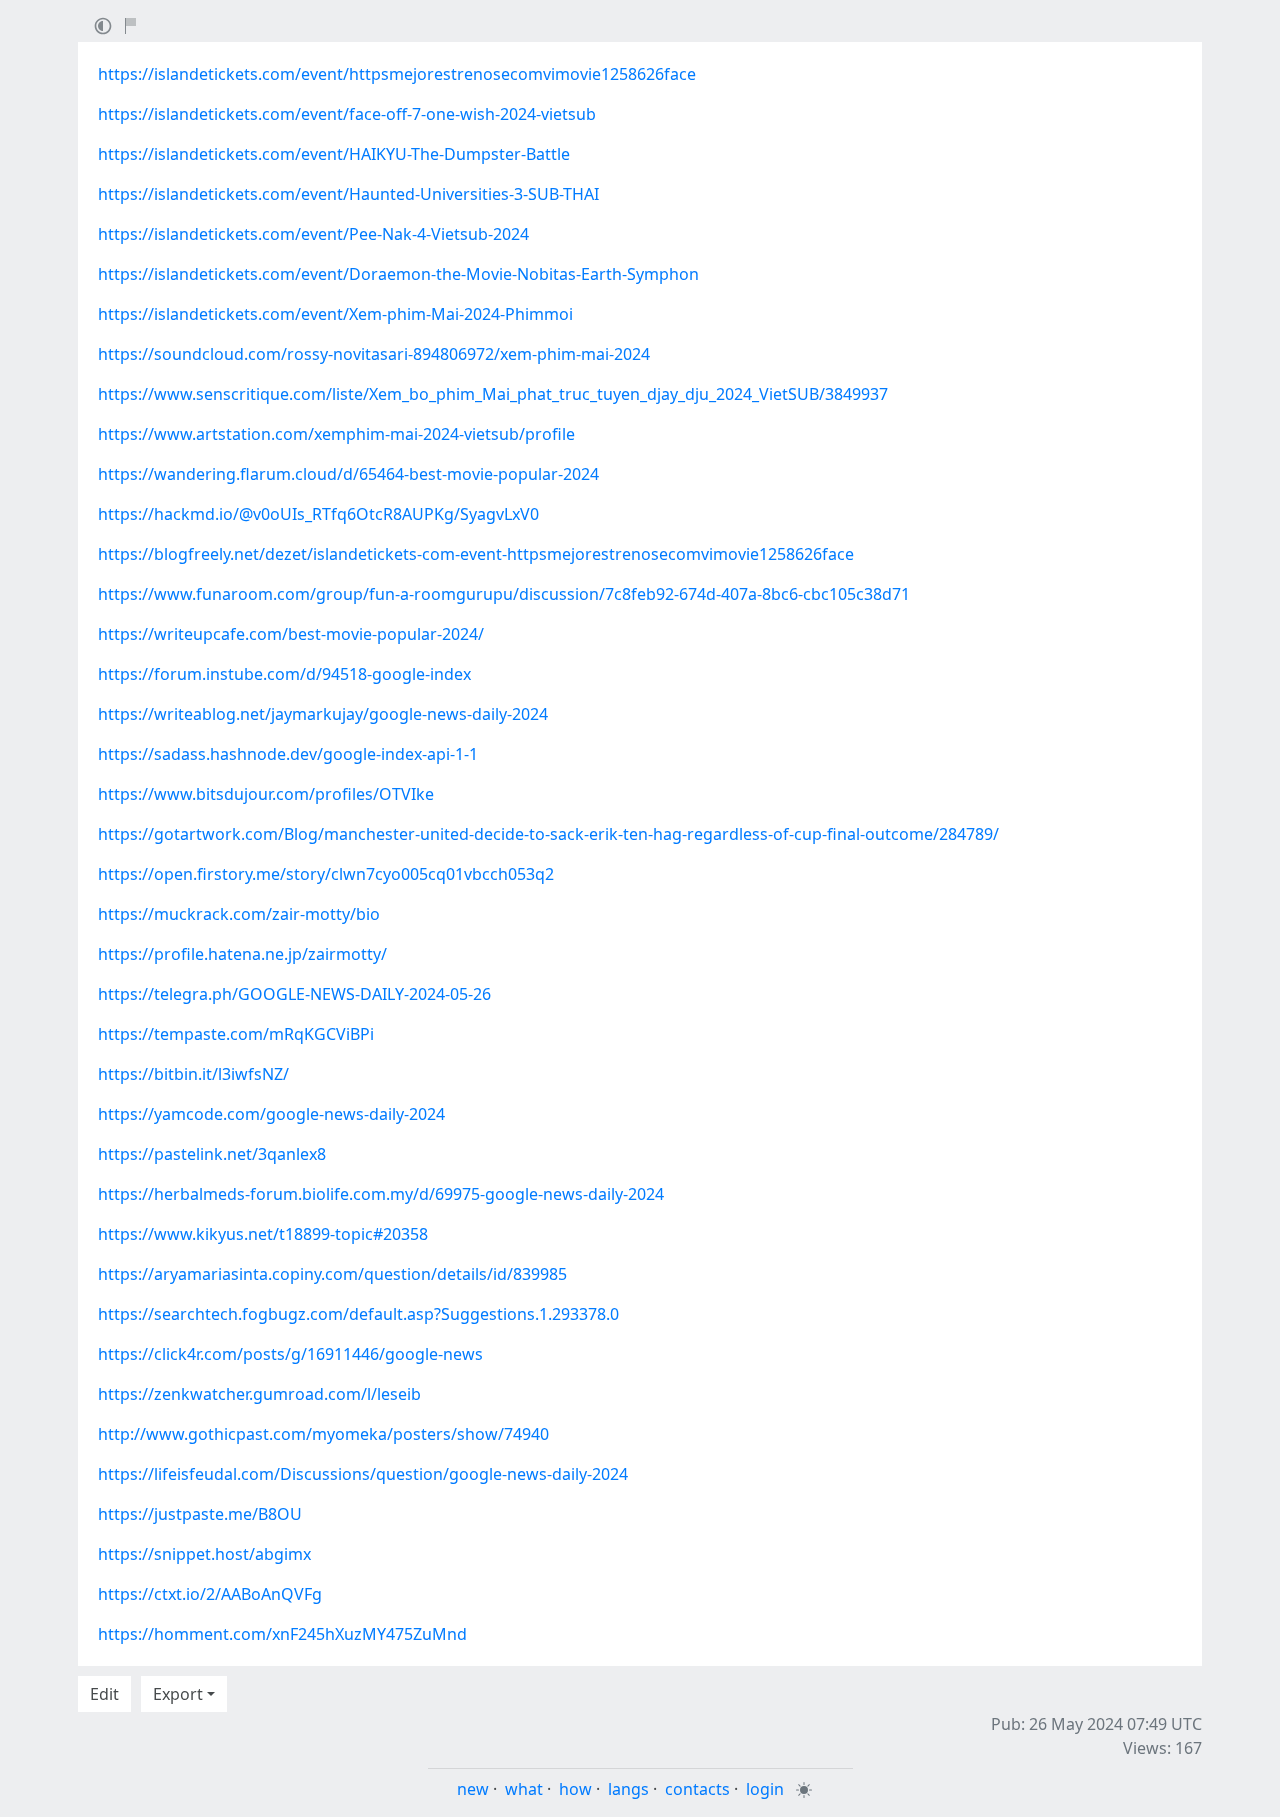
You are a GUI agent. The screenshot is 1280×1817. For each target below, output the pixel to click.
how (575, 1789)
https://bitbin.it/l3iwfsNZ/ (193, 1074)
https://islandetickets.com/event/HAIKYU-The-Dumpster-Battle (334, 154)
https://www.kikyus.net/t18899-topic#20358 (263, 1234)
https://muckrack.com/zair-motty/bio (239, 914)
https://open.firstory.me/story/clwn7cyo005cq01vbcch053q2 (326, 874)
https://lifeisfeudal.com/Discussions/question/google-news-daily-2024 (363, 1474)
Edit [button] (104, 1694)
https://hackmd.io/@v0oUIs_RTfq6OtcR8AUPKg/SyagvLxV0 (318, 514)
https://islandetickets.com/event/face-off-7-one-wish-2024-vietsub (347, 114)
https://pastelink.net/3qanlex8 (212, 1154)
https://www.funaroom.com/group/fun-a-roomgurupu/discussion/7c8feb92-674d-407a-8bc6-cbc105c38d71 (504, 594)
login (765, 1789)
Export (178, 1694)
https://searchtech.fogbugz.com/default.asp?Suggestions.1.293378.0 (358, 1314)
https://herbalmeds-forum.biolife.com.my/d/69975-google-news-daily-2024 (381, 1194)
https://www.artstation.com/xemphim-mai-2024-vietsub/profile (336, 434)
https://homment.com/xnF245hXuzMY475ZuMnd (282, 1634)
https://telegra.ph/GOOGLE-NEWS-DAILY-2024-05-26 (294, 994)
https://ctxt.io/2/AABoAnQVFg (210, 1594)
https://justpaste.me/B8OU (200, 1514)
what (524, 1789)
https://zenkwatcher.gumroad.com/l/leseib (259, 1394)
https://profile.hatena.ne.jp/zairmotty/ (242, 954)
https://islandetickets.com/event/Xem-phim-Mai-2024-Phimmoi (335, 314)
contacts (697, 1789)
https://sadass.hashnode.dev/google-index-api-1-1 (288, 754)
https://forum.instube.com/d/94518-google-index (284, 674)
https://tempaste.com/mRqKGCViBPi (236, 1034)
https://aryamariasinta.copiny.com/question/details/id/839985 (332, 1274)
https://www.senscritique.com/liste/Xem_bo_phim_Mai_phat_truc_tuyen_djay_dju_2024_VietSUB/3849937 (493, 394)
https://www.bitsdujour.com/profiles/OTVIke (266, 794)
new (473, 1789)
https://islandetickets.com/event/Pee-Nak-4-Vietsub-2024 (313, 234)
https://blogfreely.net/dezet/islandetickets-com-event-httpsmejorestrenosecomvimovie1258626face (476, 554)
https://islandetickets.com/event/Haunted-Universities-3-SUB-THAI (348, 194)
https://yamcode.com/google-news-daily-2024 (271, 1114)
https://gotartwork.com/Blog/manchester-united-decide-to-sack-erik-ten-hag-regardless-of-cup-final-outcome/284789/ (548, 834)
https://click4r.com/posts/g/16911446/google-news (290, 1354)
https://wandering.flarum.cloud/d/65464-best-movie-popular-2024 (348, 474)
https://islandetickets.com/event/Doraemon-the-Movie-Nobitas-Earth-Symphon (398, 274)
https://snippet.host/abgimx (204, 1554)
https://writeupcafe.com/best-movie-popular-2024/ (291, 634)
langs (628, 1789)
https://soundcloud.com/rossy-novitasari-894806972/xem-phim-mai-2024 (374, 354)
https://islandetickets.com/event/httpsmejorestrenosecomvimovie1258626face (397, 74)
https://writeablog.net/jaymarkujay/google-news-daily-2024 (323, 714)
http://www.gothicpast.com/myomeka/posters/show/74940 (323, 1434)
